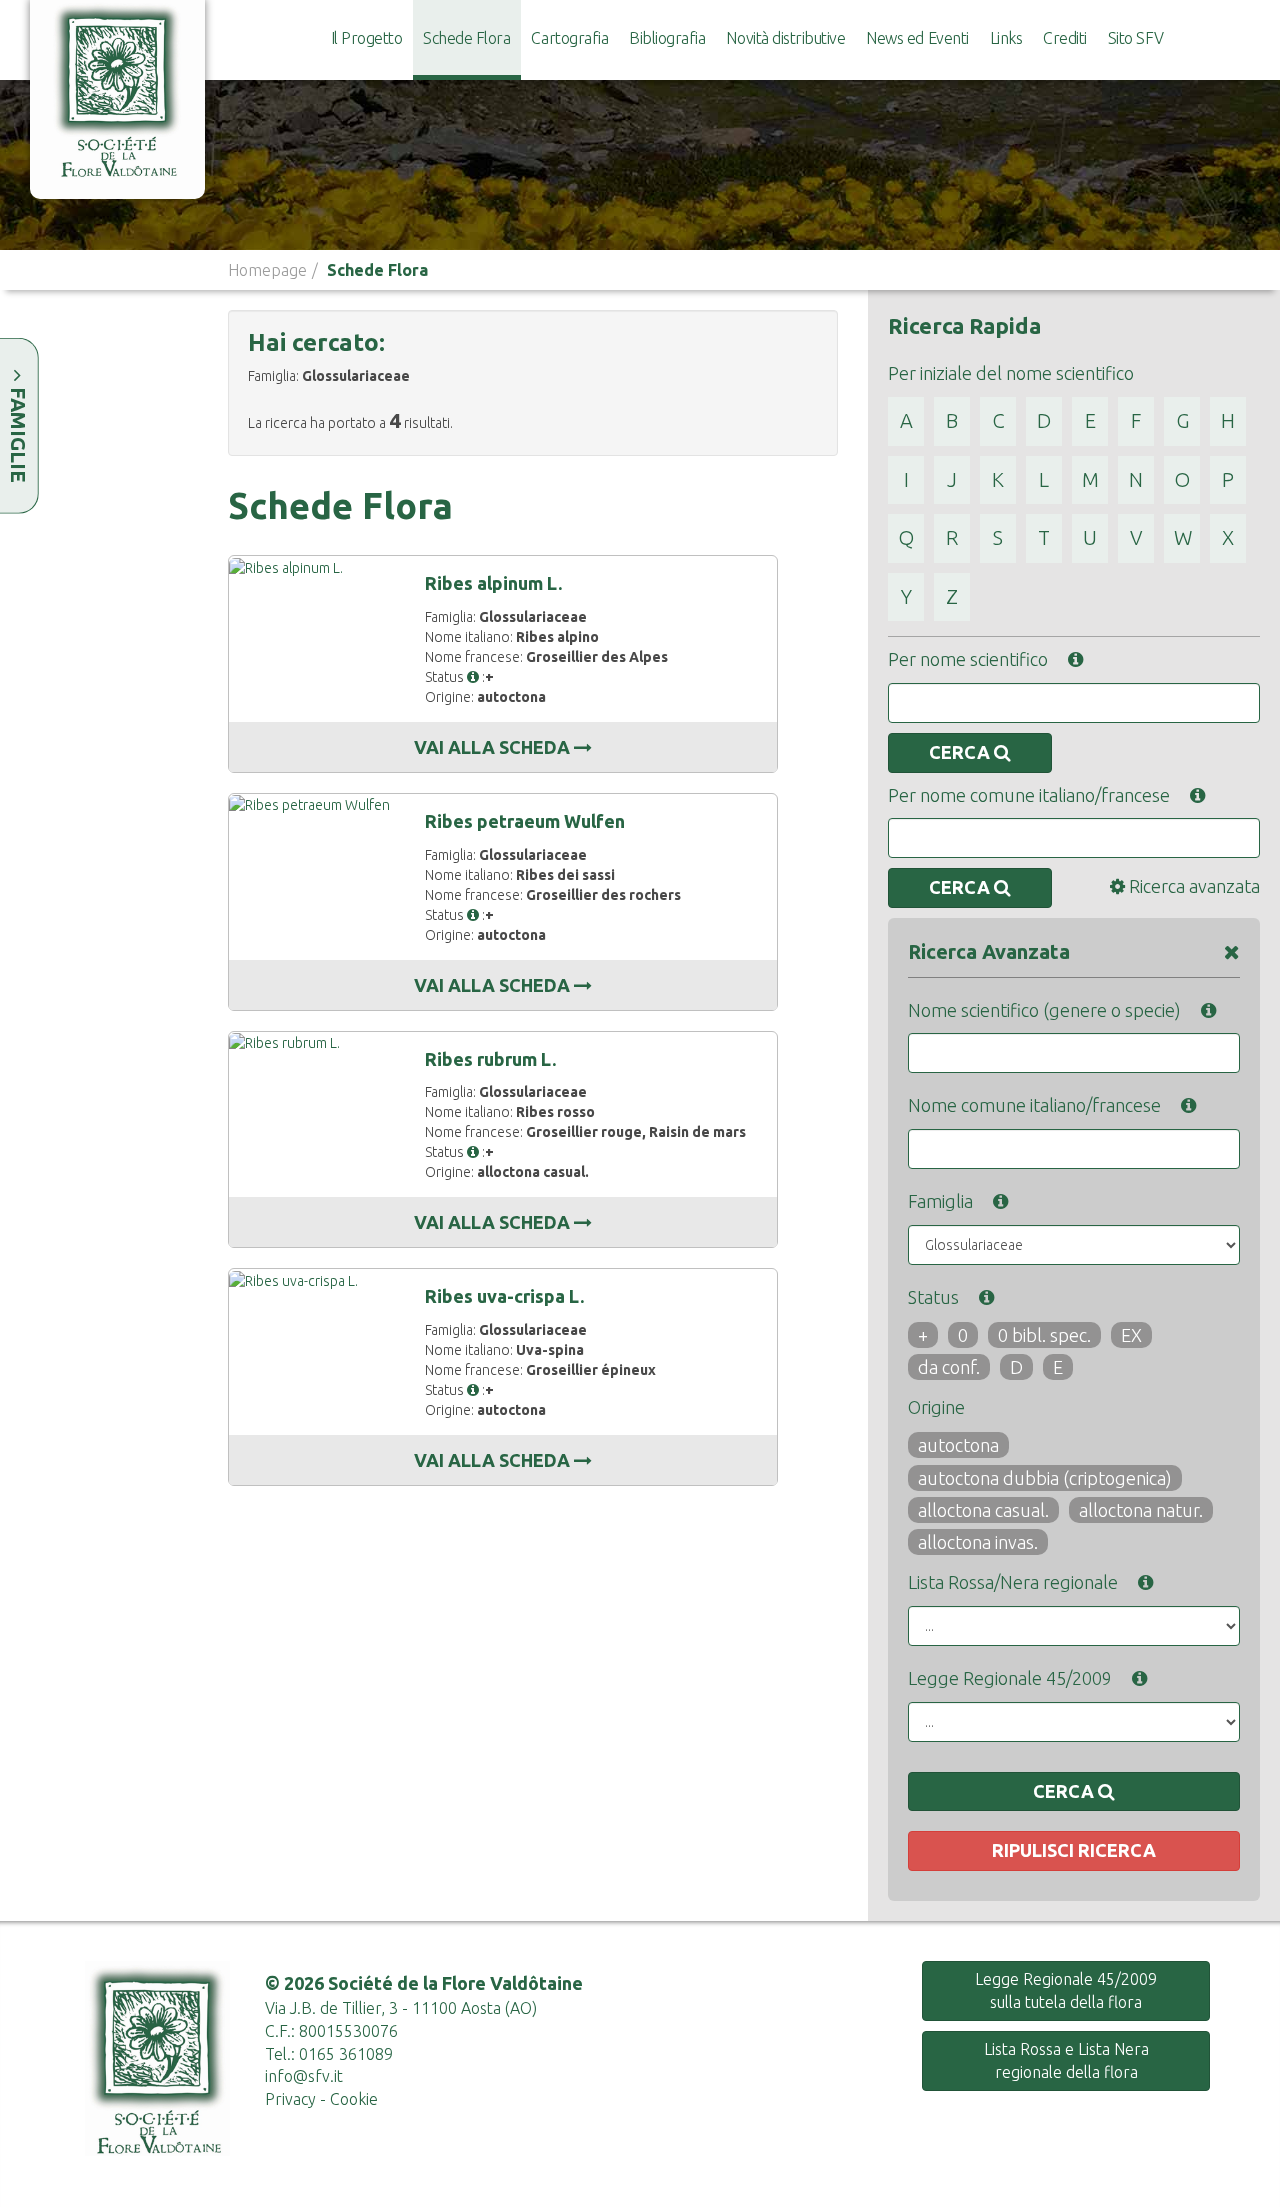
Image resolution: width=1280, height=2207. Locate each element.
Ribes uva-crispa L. (504, 1296)
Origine (936, 1407)
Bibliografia (667, 38)
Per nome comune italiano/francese (1029, 795)
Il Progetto (367, 38)
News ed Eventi (917, 38)
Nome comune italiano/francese (1034, 1105)
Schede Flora (466, 38)
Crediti (1065, 38)
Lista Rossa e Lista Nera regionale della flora (1066, 2060)
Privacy (290, 2099)
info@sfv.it (304, 2076)
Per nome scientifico (968, 659)
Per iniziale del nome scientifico (1011, 373)
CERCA (961, 752)
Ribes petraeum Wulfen (525, 821)
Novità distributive (785, 38)
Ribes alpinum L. (493, 583)
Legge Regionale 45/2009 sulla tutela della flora (1066, 1990)
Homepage (267, 270)
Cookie (354, 2099)
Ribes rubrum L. (490, 1059)
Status (933, 1297)
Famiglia (940, 1201)
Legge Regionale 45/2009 (1010, 1678)
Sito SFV (1135, 38)
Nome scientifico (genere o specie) (1044, 1010)
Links (1006, 38)
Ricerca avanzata (1192, 886)
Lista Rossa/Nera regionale (1013, 1582)
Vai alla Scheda (494, 747)
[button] (473, 677)
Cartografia (569, 38)
